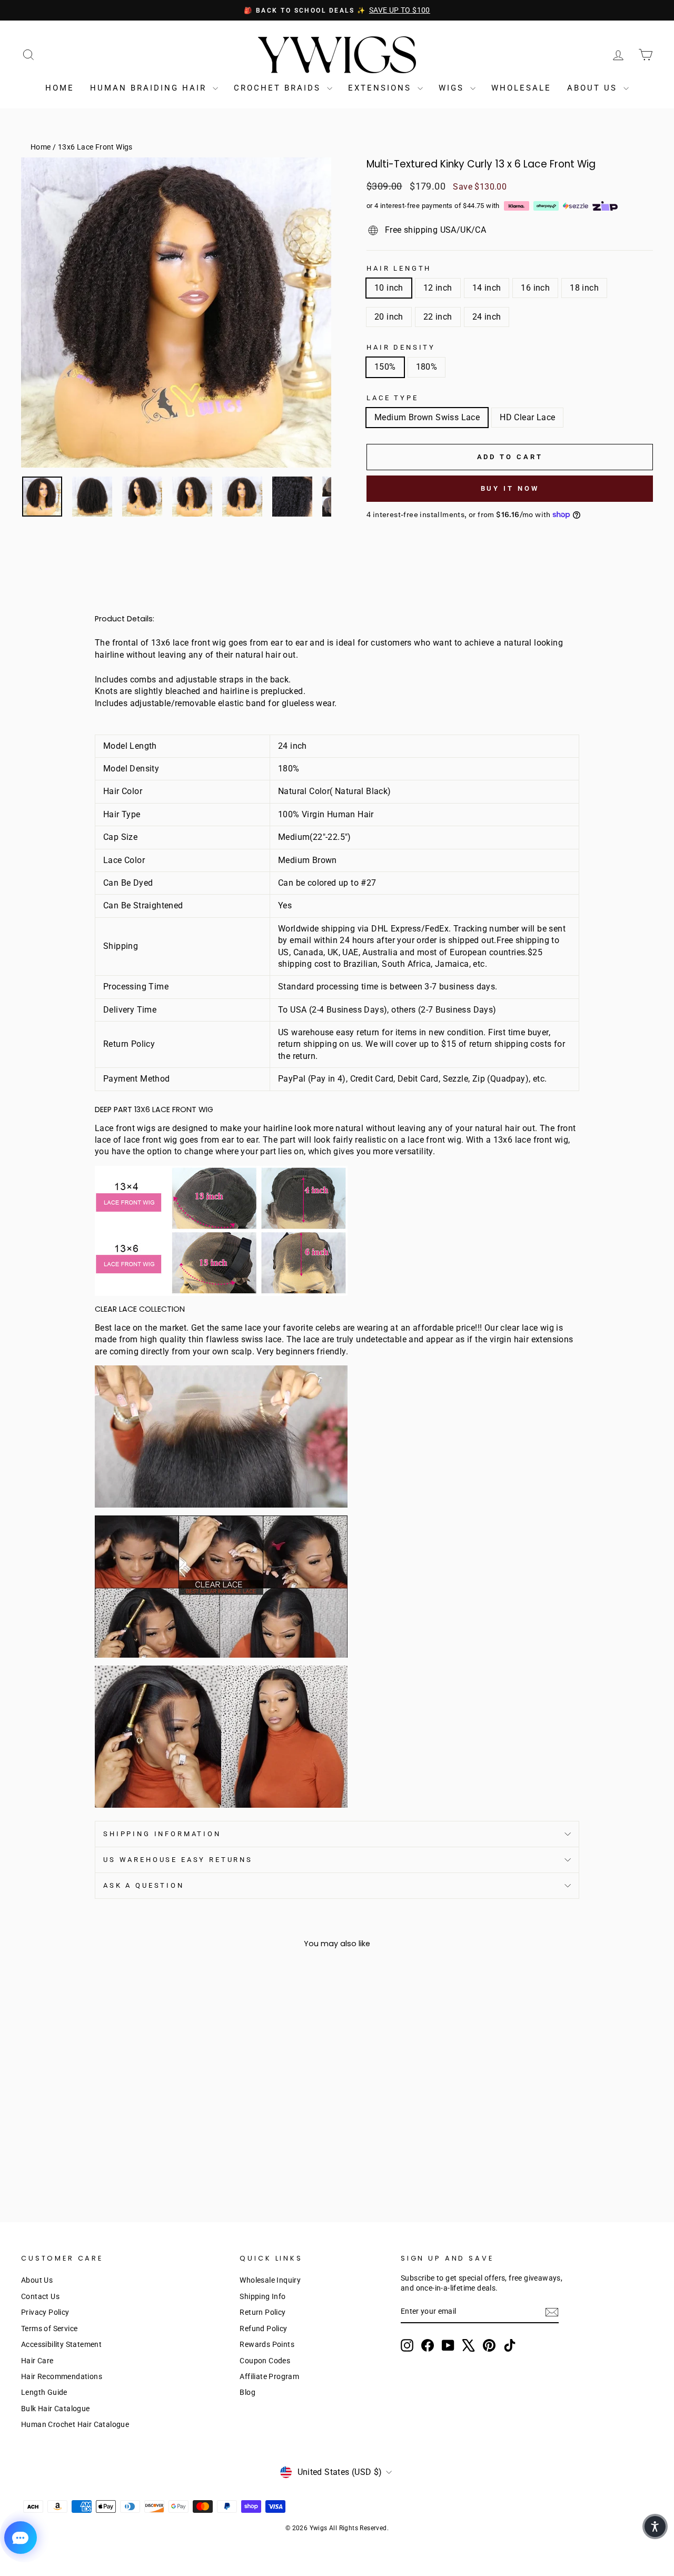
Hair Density (401, 347)
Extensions (381, 88)
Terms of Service (49, 2329)
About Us (594, 88)
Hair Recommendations (62, 2376)
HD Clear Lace (527, 417)
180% (427, 367)
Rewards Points (267, 2344)
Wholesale (521, 88)
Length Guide (44, 2392)
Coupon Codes (265, 2361)
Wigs (453, 88)
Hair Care (37, 2361)
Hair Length (399, 268)
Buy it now (510, 488)
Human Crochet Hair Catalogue (75, 2424)
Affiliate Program (269, 2376)
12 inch (438, 288)
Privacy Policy (45, 2312)
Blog (247, 2392)
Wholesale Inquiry (270, 2280)
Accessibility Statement (61, 2344)
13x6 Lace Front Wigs (95, 147)
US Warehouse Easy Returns (178, 1860)
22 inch (438, 317)
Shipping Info (262, 2296)
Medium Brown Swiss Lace (427, 417)
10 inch (389, 288)
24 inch (487, 317)
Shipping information (162, 1834)
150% (385, 367)
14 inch (487, 288)
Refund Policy (263, 2329)
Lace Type (393, 398)
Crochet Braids (279, 88)
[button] (655, 2527)
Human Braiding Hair (150, 88)
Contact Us (40, 2296)
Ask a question (144, 1885)
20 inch (389, 317)
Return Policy (262, 2312)
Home (60, 88)
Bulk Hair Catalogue (56, 2409)
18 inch (584, 288)
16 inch (535, 288)
